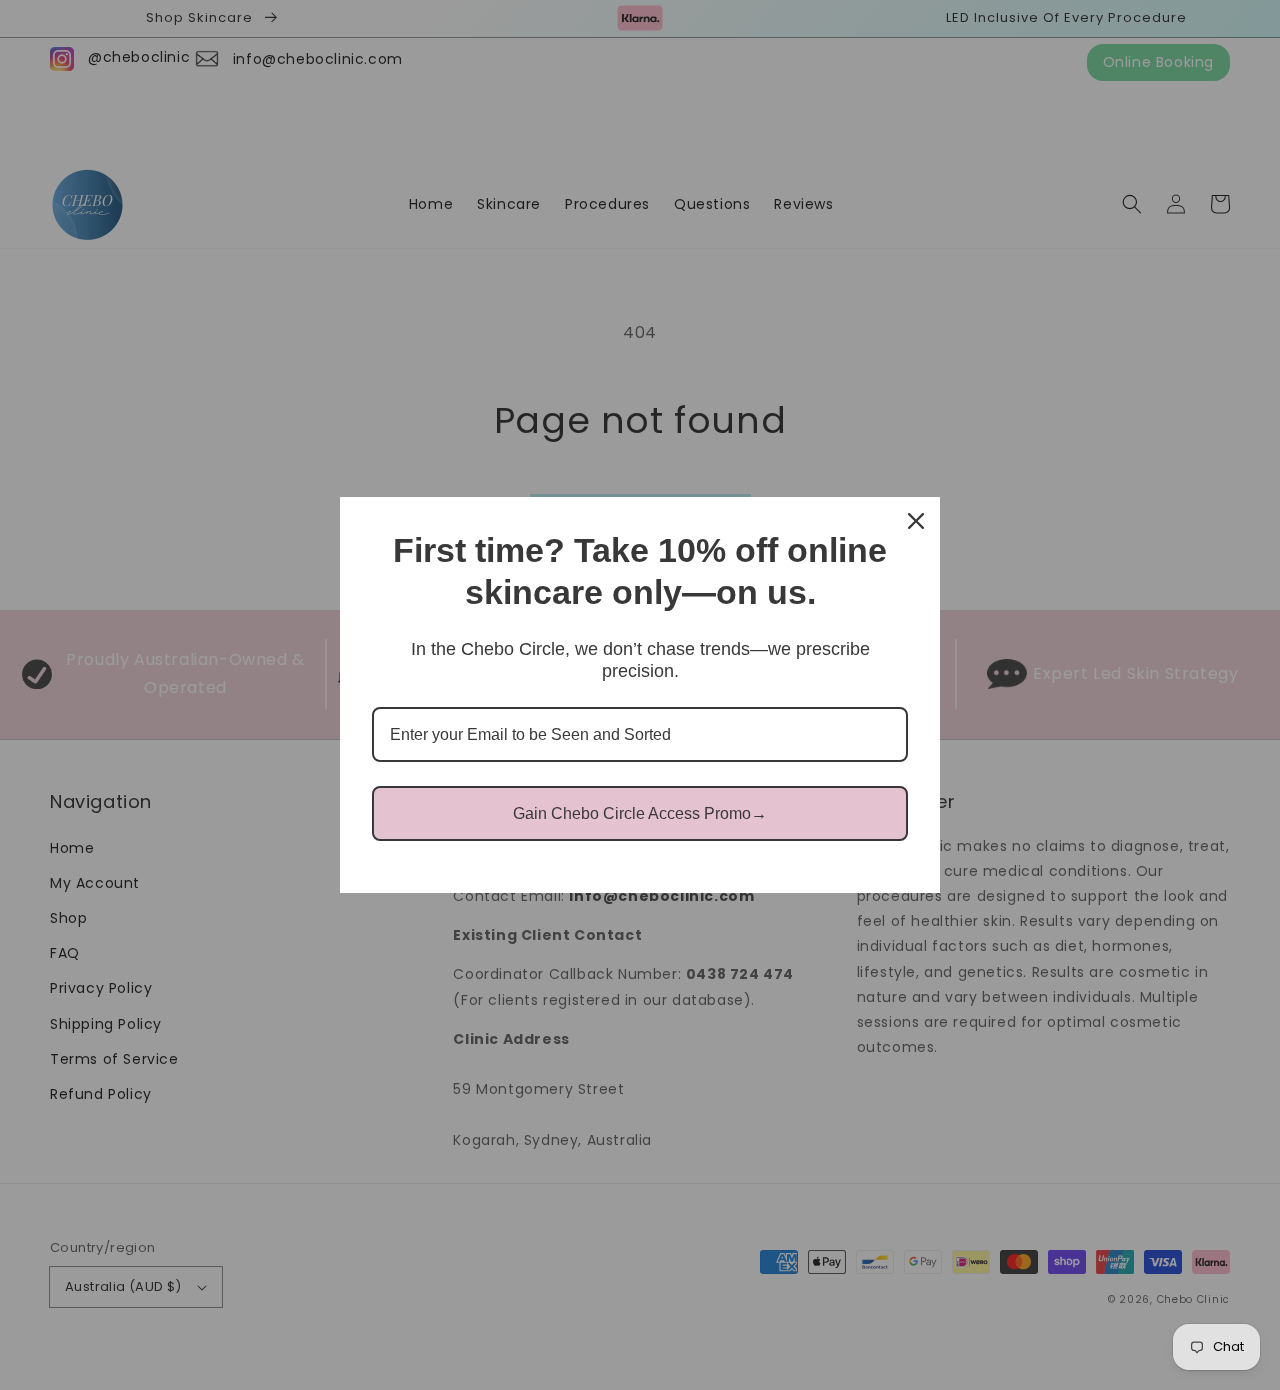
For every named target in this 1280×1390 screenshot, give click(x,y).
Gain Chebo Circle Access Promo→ (640, 813)
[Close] (916, 521)
